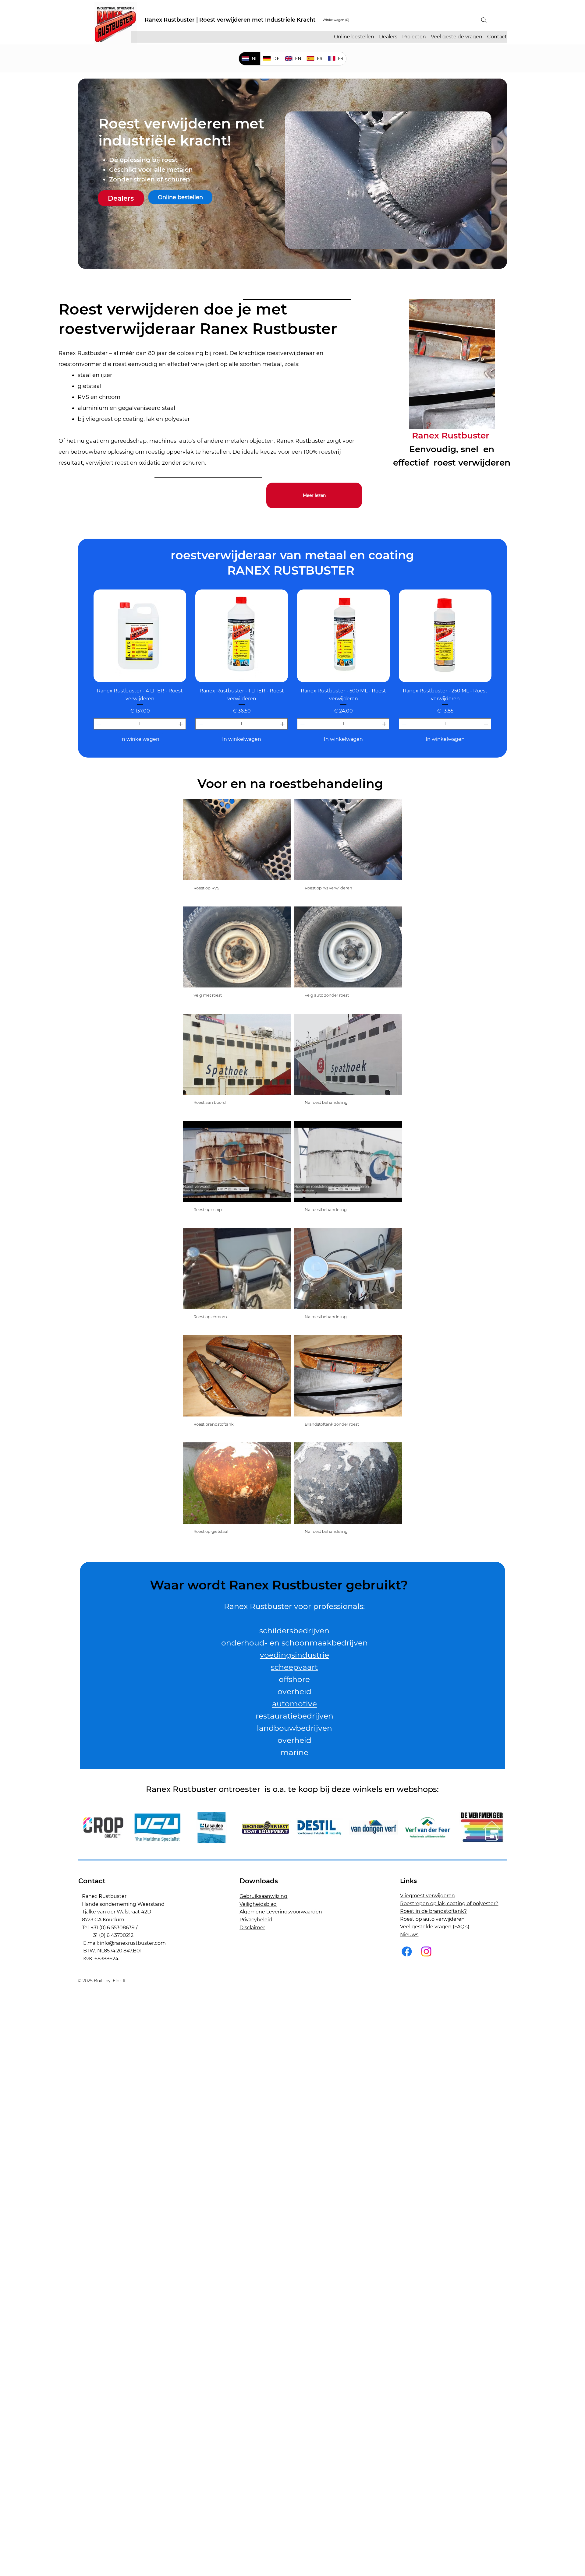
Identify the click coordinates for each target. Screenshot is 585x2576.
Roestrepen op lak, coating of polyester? (449, 1904)
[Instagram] (426, 1951)
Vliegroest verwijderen (427, 1896)
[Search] (484, 20)
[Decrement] (98, 724)
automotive (294, 1704)
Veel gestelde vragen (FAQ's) (435, 1927)
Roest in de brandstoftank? (433, 1911)
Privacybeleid (256, 1920)
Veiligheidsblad (258, 1904)
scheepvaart (294, 1667)
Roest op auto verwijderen (432, 1919)
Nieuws (409, 1935)
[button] (336, 20)
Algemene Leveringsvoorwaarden (281, 1912)
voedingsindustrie (294, 1655)
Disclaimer (252, 1928)
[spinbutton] (140, 724)
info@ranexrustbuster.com (133, 1943)
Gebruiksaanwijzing (263, 1896)
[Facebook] (407, 1951)
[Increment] (181, 724)
